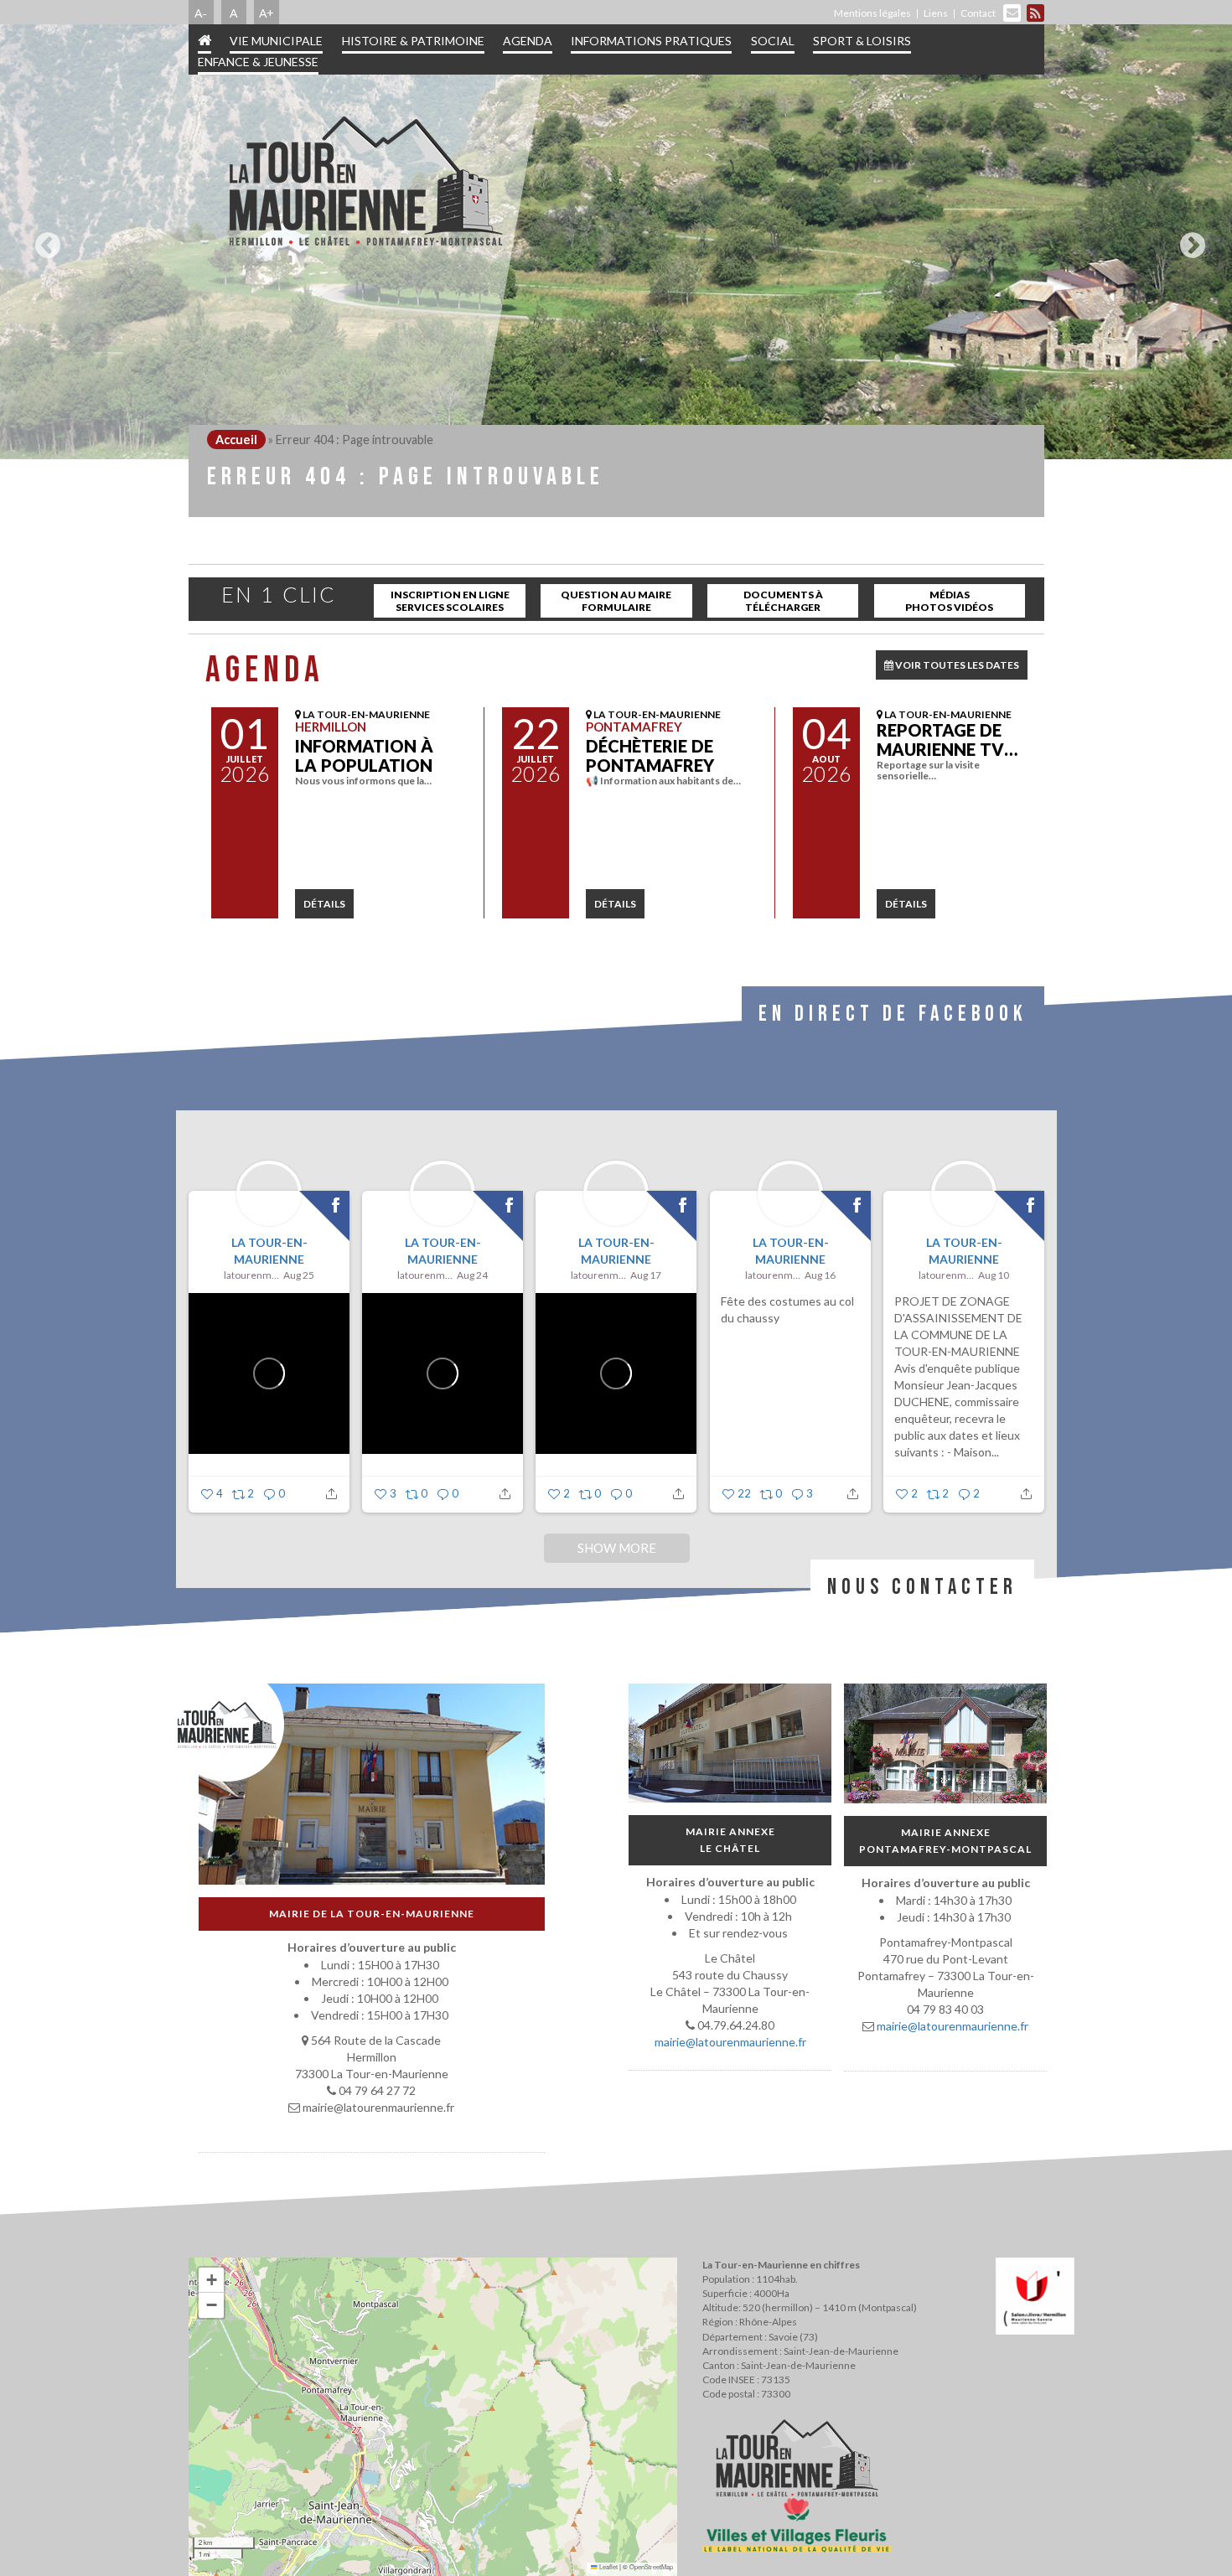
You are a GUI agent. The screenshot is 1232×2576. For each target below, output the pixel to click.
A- (201, 13)
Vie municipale (276, 41)
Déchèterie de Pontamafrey (650, 755)
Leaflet (608, 2566)
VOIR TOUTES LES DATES (956, 665)
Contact (978, 13)
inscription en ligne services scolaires (450, 601)
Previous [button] (44, 239)
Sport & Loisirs (862, 41)
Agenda (528, 41)
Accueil (236, 440)
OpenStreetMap (651, 2566)
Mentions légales (872, 13)
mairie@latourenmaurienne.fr (730, 2042)
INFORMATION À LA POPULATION (364, 755)
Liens (936, 13)
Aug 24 (472, 1275)
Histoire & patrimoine (413, 41)
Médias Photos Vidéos (949, 601)
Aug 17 (646, 1275)
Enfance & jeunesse (258, 62)
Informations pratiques (651, 41)
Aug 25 (299, 1275)
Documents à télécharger (783, 601)
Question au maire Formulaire (616, 601)
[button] (211, 2280)
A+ (267, 13)
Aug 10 (994, 1275)
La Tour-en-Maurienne (269, 1251)
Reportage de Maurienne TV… (947, 740)
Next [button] (1188, 239)
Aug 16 (820, 1275)
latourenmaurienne (251, 1275)
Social (773, 41)
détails (324, 904)
